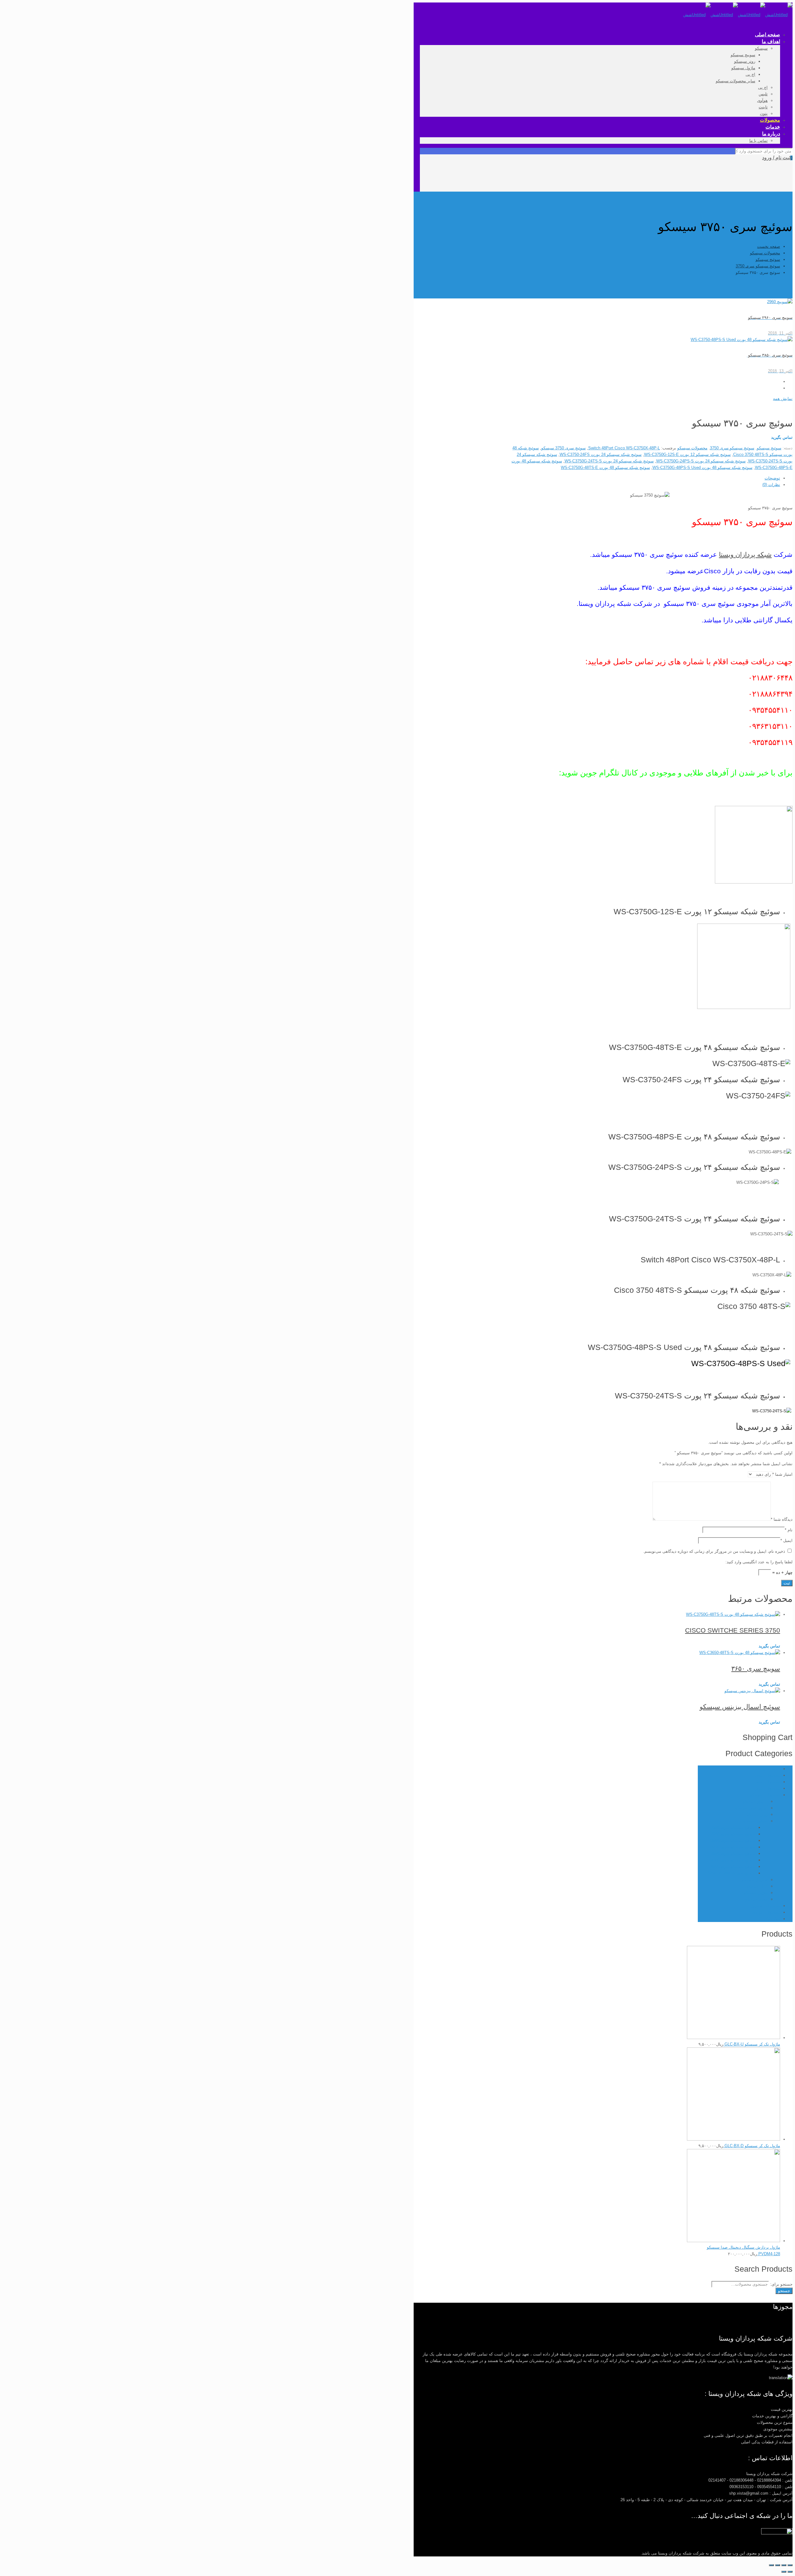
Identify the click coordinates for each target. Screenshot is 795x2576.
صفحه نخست (769, 246)
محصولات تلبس (767, 1788)
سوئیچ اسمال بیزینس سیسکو (740, 1707)
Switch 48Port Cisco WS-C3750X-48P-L (624, 448)
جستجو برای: (781, 2284)
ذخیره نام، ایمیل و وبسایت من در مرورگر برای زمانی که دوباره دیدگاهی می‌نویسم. (714, 1551)
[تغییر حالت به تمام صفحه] (778, 2565)
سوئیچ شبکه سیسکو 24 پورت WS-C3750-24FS (601, 454)
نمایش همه (783, 399)
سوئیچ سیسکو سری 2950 (733, 1827)
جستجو (784, 2291)
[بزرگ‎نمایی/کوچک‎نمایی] (771, 2565)
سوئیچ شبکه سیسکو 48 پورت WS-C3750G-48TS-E (605, 468)
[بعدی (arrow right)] (784, 2572)
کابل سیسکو (757, 1886)
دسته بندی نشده (766, 1769)
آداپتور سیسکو (755, 1801)
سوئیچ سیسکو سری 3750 (758, 266)
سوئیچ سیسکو (768, 259)
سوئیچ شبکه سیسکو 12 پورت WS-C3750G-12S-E (687, 454)
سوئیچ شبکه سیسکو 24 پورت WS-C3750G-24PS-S (701, 461)
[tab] (644, 478)
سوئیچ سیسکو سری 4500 (733, 1860)
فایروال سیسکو (754, 1880)
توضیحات (772, 478)
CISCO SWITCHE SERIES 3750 (733, 1630)
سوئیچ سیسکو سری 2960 (733, 1834)
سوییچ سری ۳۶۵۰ (756, 1668)
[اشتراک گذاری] (784, 2565)
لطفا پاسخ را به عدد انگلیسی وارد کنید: (759, 1562)
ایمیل (786, 1540)
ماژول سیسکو (756, 1893)
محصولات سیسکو (765, 253)
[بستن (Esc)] (790, 2565)
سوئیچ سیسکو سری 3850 (733, 1854)
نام (789, 1530)
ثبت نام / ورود (776, 158)
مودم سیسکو (756, 1899)
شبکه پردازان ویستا (745, 554)
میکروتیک (772, 1919)
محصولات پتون (768, 1775)
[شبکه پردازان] (738, 15)
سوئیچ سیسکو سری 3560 (733, 1840)
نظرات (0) (771, 485)
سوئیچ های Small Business (731, 1873)
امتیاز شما (782, 1474)
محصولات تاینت (767, 1782)
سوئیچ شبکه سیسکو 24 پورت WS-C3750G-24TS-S (609, 461)
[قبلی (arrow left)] (790, 2572)
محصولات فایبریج (766, 1906)
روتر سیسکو (757, 1814)
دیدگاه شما (782, 1519)
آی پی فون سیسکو (751, 1808)
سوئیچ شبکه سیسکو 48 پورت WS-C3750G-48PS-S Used (702, 468)
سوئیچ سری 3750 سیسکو (563, 448)
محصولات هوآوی (766, 1912)
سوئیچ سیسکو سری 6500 (733, 1867)
